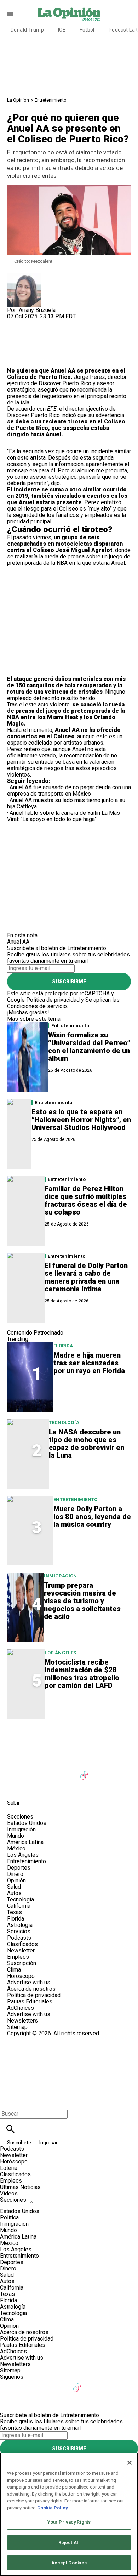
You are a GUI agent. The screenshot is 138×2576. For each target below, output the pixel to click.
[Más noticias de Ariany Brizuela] (24, 276)
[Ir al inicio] (69, 1740)
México (16, 1849)
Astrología (20, 1925)
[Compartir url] (15, 360)
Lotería (9, 2168)
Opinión (16, 1880)
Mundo (16, 1836)
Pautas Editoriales (30, 2001)
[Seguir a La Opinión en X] (33, 1771)
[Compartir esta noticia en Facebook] (33, 323)
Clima (14, 1970)
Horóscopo (21, 1976)
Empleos (18, 1957)
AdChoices (21, 2008)
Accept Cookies (69, 2563)
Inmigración (60, 1576)
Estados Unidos (27, 1823)
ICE (62, 30)
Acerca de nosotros (31, 1989)
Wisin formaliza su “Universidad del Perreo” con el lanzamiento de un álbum (89, 1047)
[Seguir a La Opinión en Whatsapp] (16, 1787)
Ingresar (48, 2143)
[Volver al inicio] (69, 2062)
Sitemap (17, 2027)
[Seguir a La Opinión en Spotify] (33, 1787)
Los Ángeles (60, 1653)
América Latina (25, 1842)
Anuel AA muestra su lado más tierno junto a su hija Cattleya (66, 803)
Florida (63, 1346)
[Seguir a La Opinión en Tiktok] (85, 1771)
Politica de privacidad (34, 1995)
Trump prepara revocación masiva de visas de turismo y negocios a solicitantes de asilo (82, 1601)
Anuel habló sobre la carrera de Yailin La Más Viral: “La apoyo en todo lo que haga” (64, 816)
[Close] (130, 2463)
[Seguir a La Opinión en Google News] (102, 1771)
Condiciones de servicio (37, 1006)
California (19, 1906)
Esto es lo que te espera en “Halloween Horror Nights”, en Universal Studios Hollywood (81, 1120)
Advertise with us (29, 1982)
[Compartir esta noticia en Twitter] (50, 323)
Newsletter (21, 1951)
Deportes (19, 1868)
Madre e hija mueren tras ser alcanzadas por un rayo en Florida (89, 1363)
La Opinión (18, 100)
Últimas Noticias (20, 2187)
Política (9, 2217)
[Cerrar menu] (8, 2102)
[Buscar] (10, 2129)
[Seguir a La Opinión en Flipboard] (119, 1771)
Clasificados (22, 1944)
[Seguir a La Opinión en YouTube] (68, 1771)
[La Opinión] (69, 14)
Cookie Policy (53, 2508)
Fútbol (87, 30)
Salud (14, 1887)
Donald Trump (27, 30)
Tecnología (64, 1423)
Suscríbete (20, 2143)
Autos (14, 1893)
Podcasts (19, 1938)
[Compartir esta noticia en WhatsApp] (16, 323)
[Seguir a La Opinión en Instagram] (50, 1771)
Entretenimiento (51, 100)
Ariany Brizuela (37, 310)
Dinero (15, 1874)
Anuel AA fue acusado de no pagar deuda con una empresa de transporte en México (69, 791)
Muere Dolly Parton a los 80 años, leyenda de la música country (92, 1517)
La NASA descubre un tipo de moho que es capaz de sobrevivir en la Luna (87, 1444)
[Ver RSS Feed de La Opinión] (50, 1787)
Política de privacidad (53, 1000)
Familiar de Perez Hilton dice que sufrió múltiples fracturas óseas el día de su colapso (86, 1200)
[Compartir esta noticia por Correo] (67, 323)
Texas (15, 1912)
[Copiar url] (24, 344)
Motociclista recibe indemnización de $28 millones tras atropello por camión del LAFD (82, 1674)
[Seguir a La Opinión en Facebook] (16, 1771)
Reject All (69, 2543)
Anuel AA (62, 371)
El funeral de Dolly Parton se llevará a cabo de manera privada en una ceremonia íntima (86, 1277)
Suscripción (22, 1963)
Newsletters (22, 2021)
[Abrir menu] (10, 14)
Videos (9, 2193)
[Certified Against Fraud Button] (32, 2040)
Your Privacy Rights (69, 2522)
